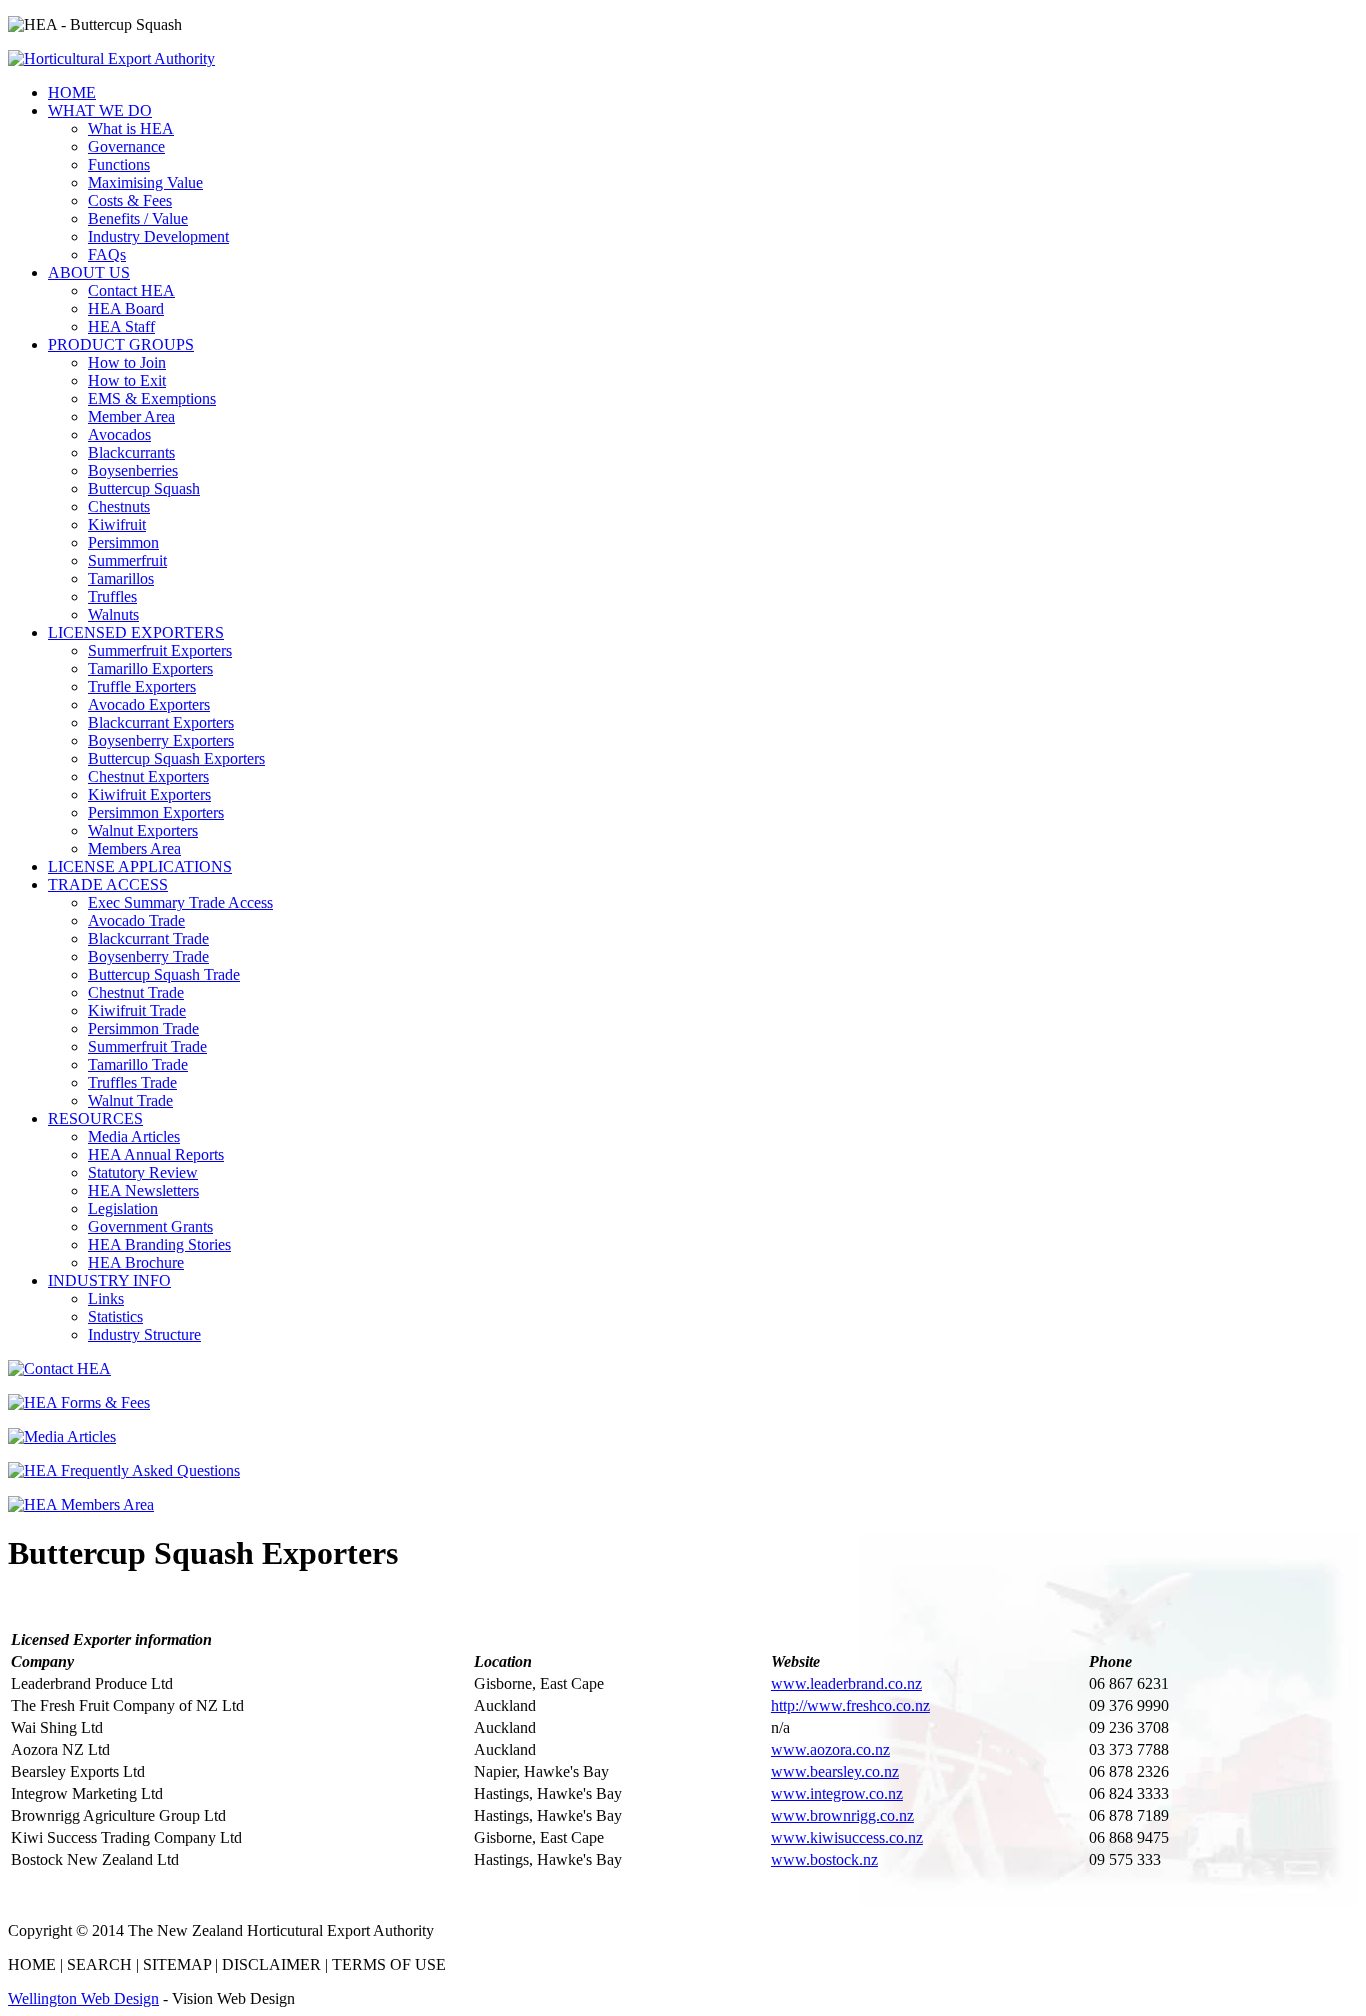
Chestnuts (119, 506)
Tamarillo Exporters (150, 668)
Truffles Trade (132, 1082)
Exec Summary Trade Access (180, 902)
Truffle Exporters (142, 686)
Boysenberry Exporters (161, 740)
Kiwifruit (117, 524)
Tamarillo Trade (138, 1064)
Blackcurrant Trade (148, 938)
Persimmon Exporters (156, 812)
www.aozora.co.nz (830, 1749)
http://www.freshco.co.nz (850, 1705)
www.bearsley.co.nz (835, 1771)
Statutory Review (143, 1172)
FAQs (107, 254)
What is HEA (131, 128)
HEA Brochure (136, 1262)
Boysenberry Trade (148, 956)
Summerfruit (127, 560)
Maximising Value (145, 182)
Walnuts (113, 614)
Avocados (119, 434)
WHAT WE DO (100, 110)
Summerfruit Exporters (160, 650)
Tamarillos (121, 578)
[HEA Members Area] (81, 1504)
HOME (72, 92)
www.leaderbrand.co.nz (846, 1683)
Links (106, 1298)
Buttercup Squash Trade (164, 974)
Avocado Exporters (149, 704)
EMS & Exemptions (152, 398)
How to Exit (127, 380)
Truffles (112, 596)
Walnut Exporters (143, 830)
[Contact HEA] (59, 1368)
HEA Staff (121, 326)
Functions (119, 164)
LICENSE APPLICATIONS (140, 866)
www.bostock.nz (824, 1859)
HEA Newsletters (143, 1190)
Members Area (134, 848)
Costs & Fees (130, 200)
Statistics (115, 1316)
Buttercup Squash (144, 488)
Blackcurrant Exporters (161, 722)
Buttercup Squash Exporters (176, 758)
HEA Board (126, 308)
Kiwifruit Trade (137, 1010)
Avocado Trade (136, 920)
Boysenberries (133, 470)
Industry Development (158, 236)
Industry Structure (144, 1334)
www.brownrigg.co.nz (842, 1815)
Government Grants (150, 1226)
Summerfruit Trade (147, 1046)
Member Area (131, 416)
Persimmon (123, 542)
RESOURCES (95, 1118)
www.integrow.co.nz (837, 1793)
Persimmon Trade (143, 1028)
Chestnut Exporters (148, 776)
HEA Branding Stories (159, 1244)
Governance (126, 146)
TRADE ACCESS (108, 884)
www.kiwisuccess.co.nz (847, 1837)
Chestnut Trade (136, 992)
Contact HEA (131, 290)
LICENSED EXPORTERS (136, 632)
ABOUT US (89, 272)
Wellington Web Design (83, 1998)
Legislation (123, 1208)
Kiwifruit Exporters (149, 794)
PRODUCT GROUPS (121, 344)
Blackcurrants (131, 452)
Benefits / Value (138, 218)
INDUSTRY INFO (109, 1280)
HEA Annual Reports (156, 1154)
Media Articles (134, 1136)
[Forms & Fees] (79, 1402)
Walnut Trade (130, 1100)
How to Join (127, 362)
